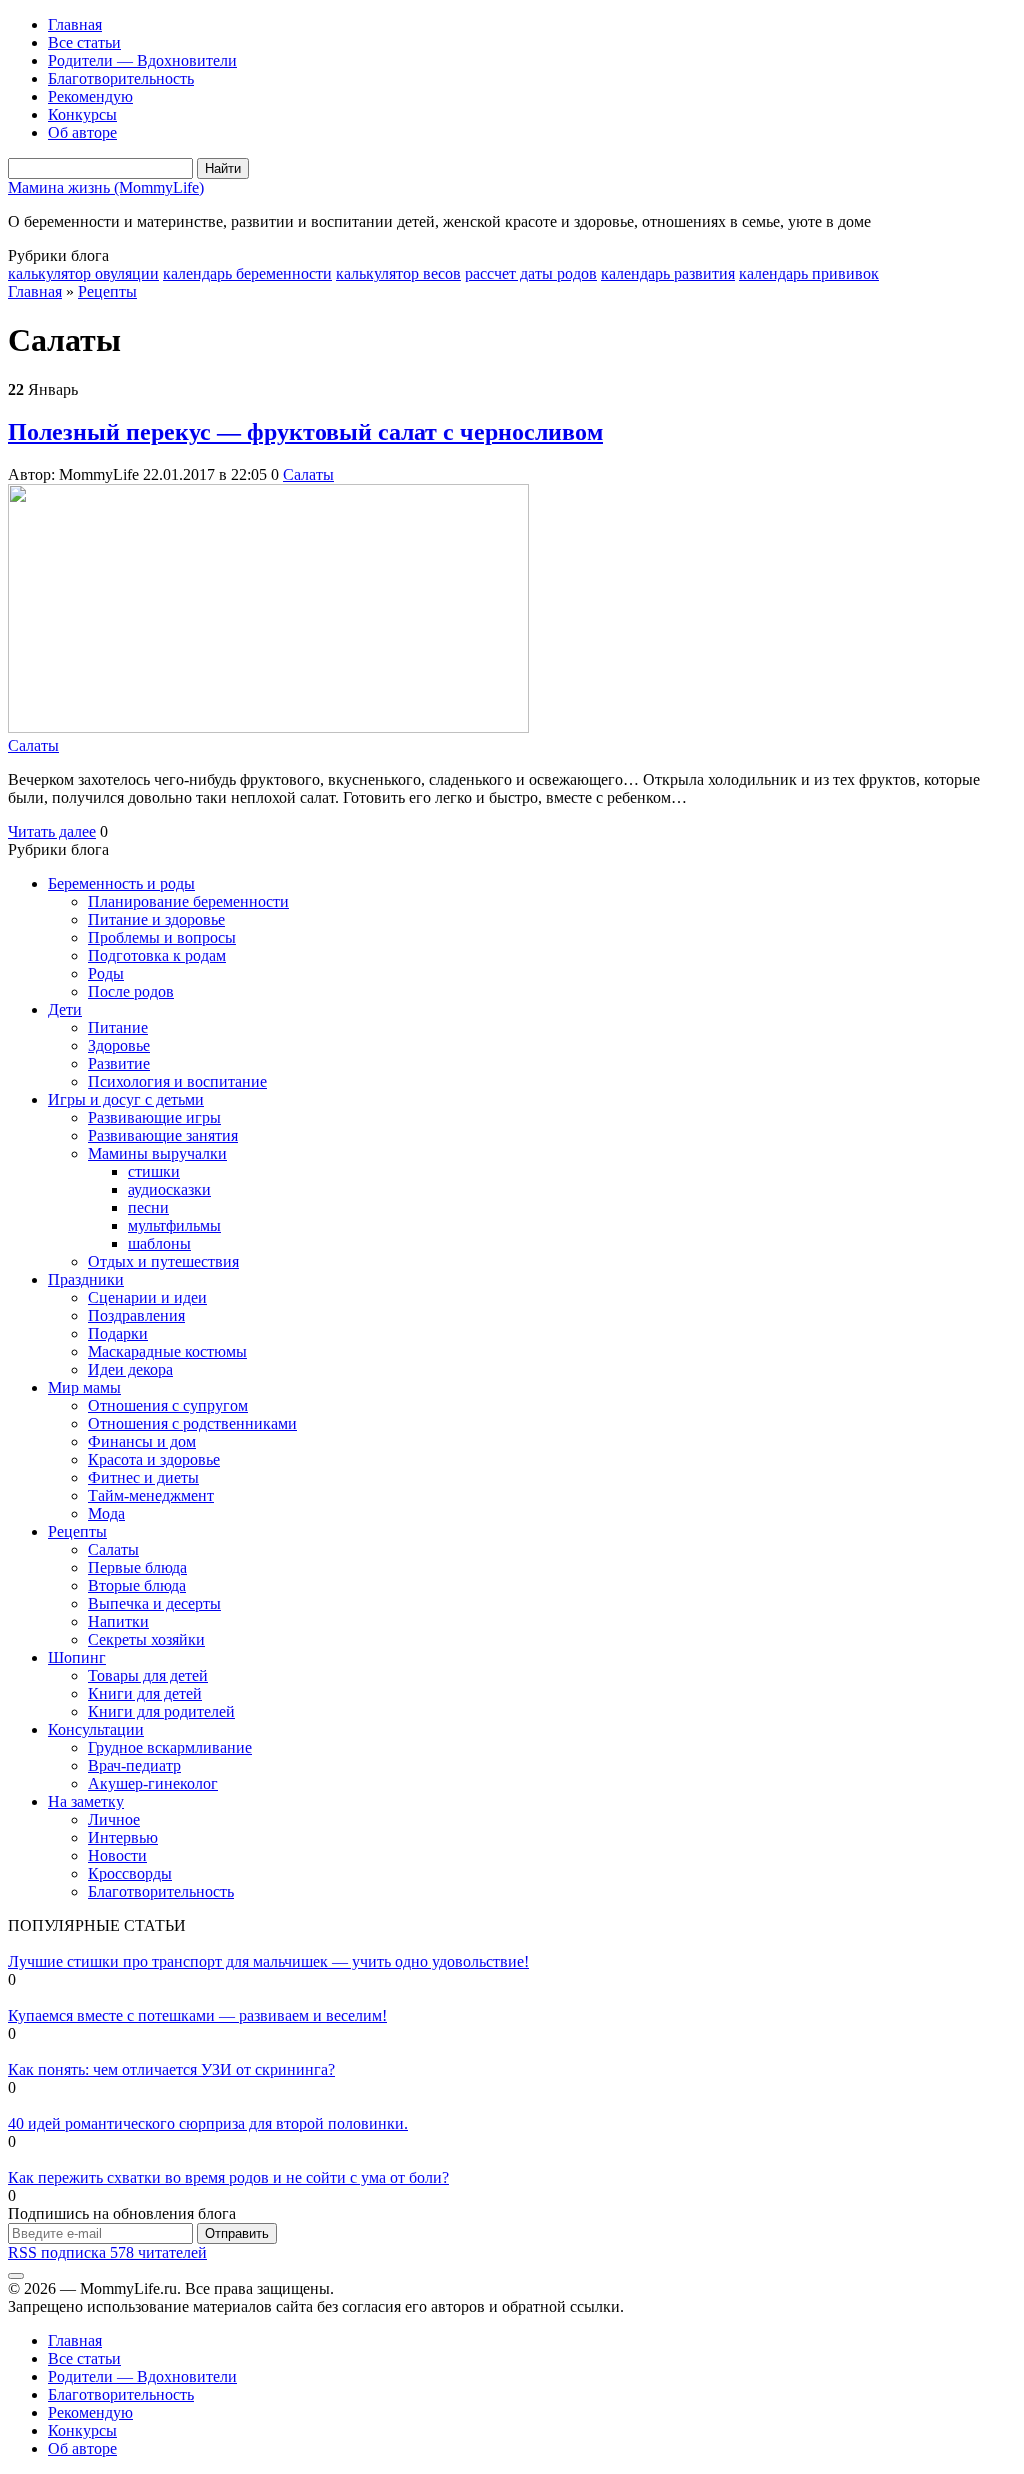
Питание (118, 1027)
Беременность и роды (121, 883)
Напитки (118, 1621)
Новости (117, 1855)
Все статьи (84, 42)
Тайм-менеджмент (151, 1495)
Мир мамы (84, 1387)
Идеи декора (130, 1369)
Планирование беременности (188, 901)
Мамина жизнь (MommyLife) (106, 187)
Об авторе (82, 132)
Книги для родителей (161, 1711)
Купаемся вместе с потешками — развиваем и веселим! (197, 2015)
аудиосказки (169, 1189)
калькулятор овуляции (83, 273)
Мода (106, 1513)
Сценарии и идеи (147, 1297)
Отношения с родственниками (192, 1423)
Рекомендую (90, 96)
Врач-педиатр (134, 1765)
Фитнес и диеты (143, 1477)
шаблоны (159, 1243)
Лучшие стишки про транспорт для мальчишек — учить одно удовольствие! (268, 1961)
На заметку (86, 1801)
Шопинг (77, 1657)
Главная (75, 24)
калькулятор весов (398, 273)
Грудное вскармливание (170, 1747)
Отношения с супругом (168, 1405)
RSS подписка (107, 2252)
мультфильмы (174, 1225)
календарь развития (668, 273)
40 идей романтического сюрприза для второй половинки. (208, 2123)
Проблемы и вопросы (162, 937)
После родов (131, 991)
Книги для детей (145, 1693)
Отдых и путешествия (163, 1261)
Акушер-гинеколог (153, 1783)
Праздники (86, 1279)
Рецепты (107, 291)
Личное (114, 1819)
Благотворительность (121, 78)
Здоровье (119, 1045)
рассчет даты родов (531, 273)
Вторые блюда (137, 1585)
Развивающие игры (154, 1117)
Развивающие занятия (163, 1135)
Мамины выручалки (157, 1153)
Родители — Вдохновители (142, 60)
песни (148, 1207)
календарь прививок (809, 273)
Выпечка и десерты (154, 1603)
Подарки (118, 1333)
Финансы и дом (142, 1441)
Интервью (123, 1837)
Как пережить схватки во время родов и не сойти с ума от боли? (228, 2177)
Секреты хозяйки (146, 1639)
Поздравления (136, 1315)
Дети (65, 1009)
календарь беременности (247, 273)
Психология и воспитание (177, 1081)
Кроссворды (130, 1873)
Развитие (119, 1063)
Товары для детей (148, 1675)
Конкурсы (82, 114)
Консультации (96, 1729)
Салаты (308, 474)
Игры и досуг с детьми (126, 1099)
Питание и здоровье (156, 919)
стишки (154, 1171)
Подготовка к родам (157, 955)
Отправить (237, 2233)
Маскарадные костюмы (167, 1351)
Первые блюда (137, 1567)
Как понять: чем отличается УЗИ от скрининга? (171, 2069)
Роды (106, 973)
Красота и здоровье (154, 1459)
